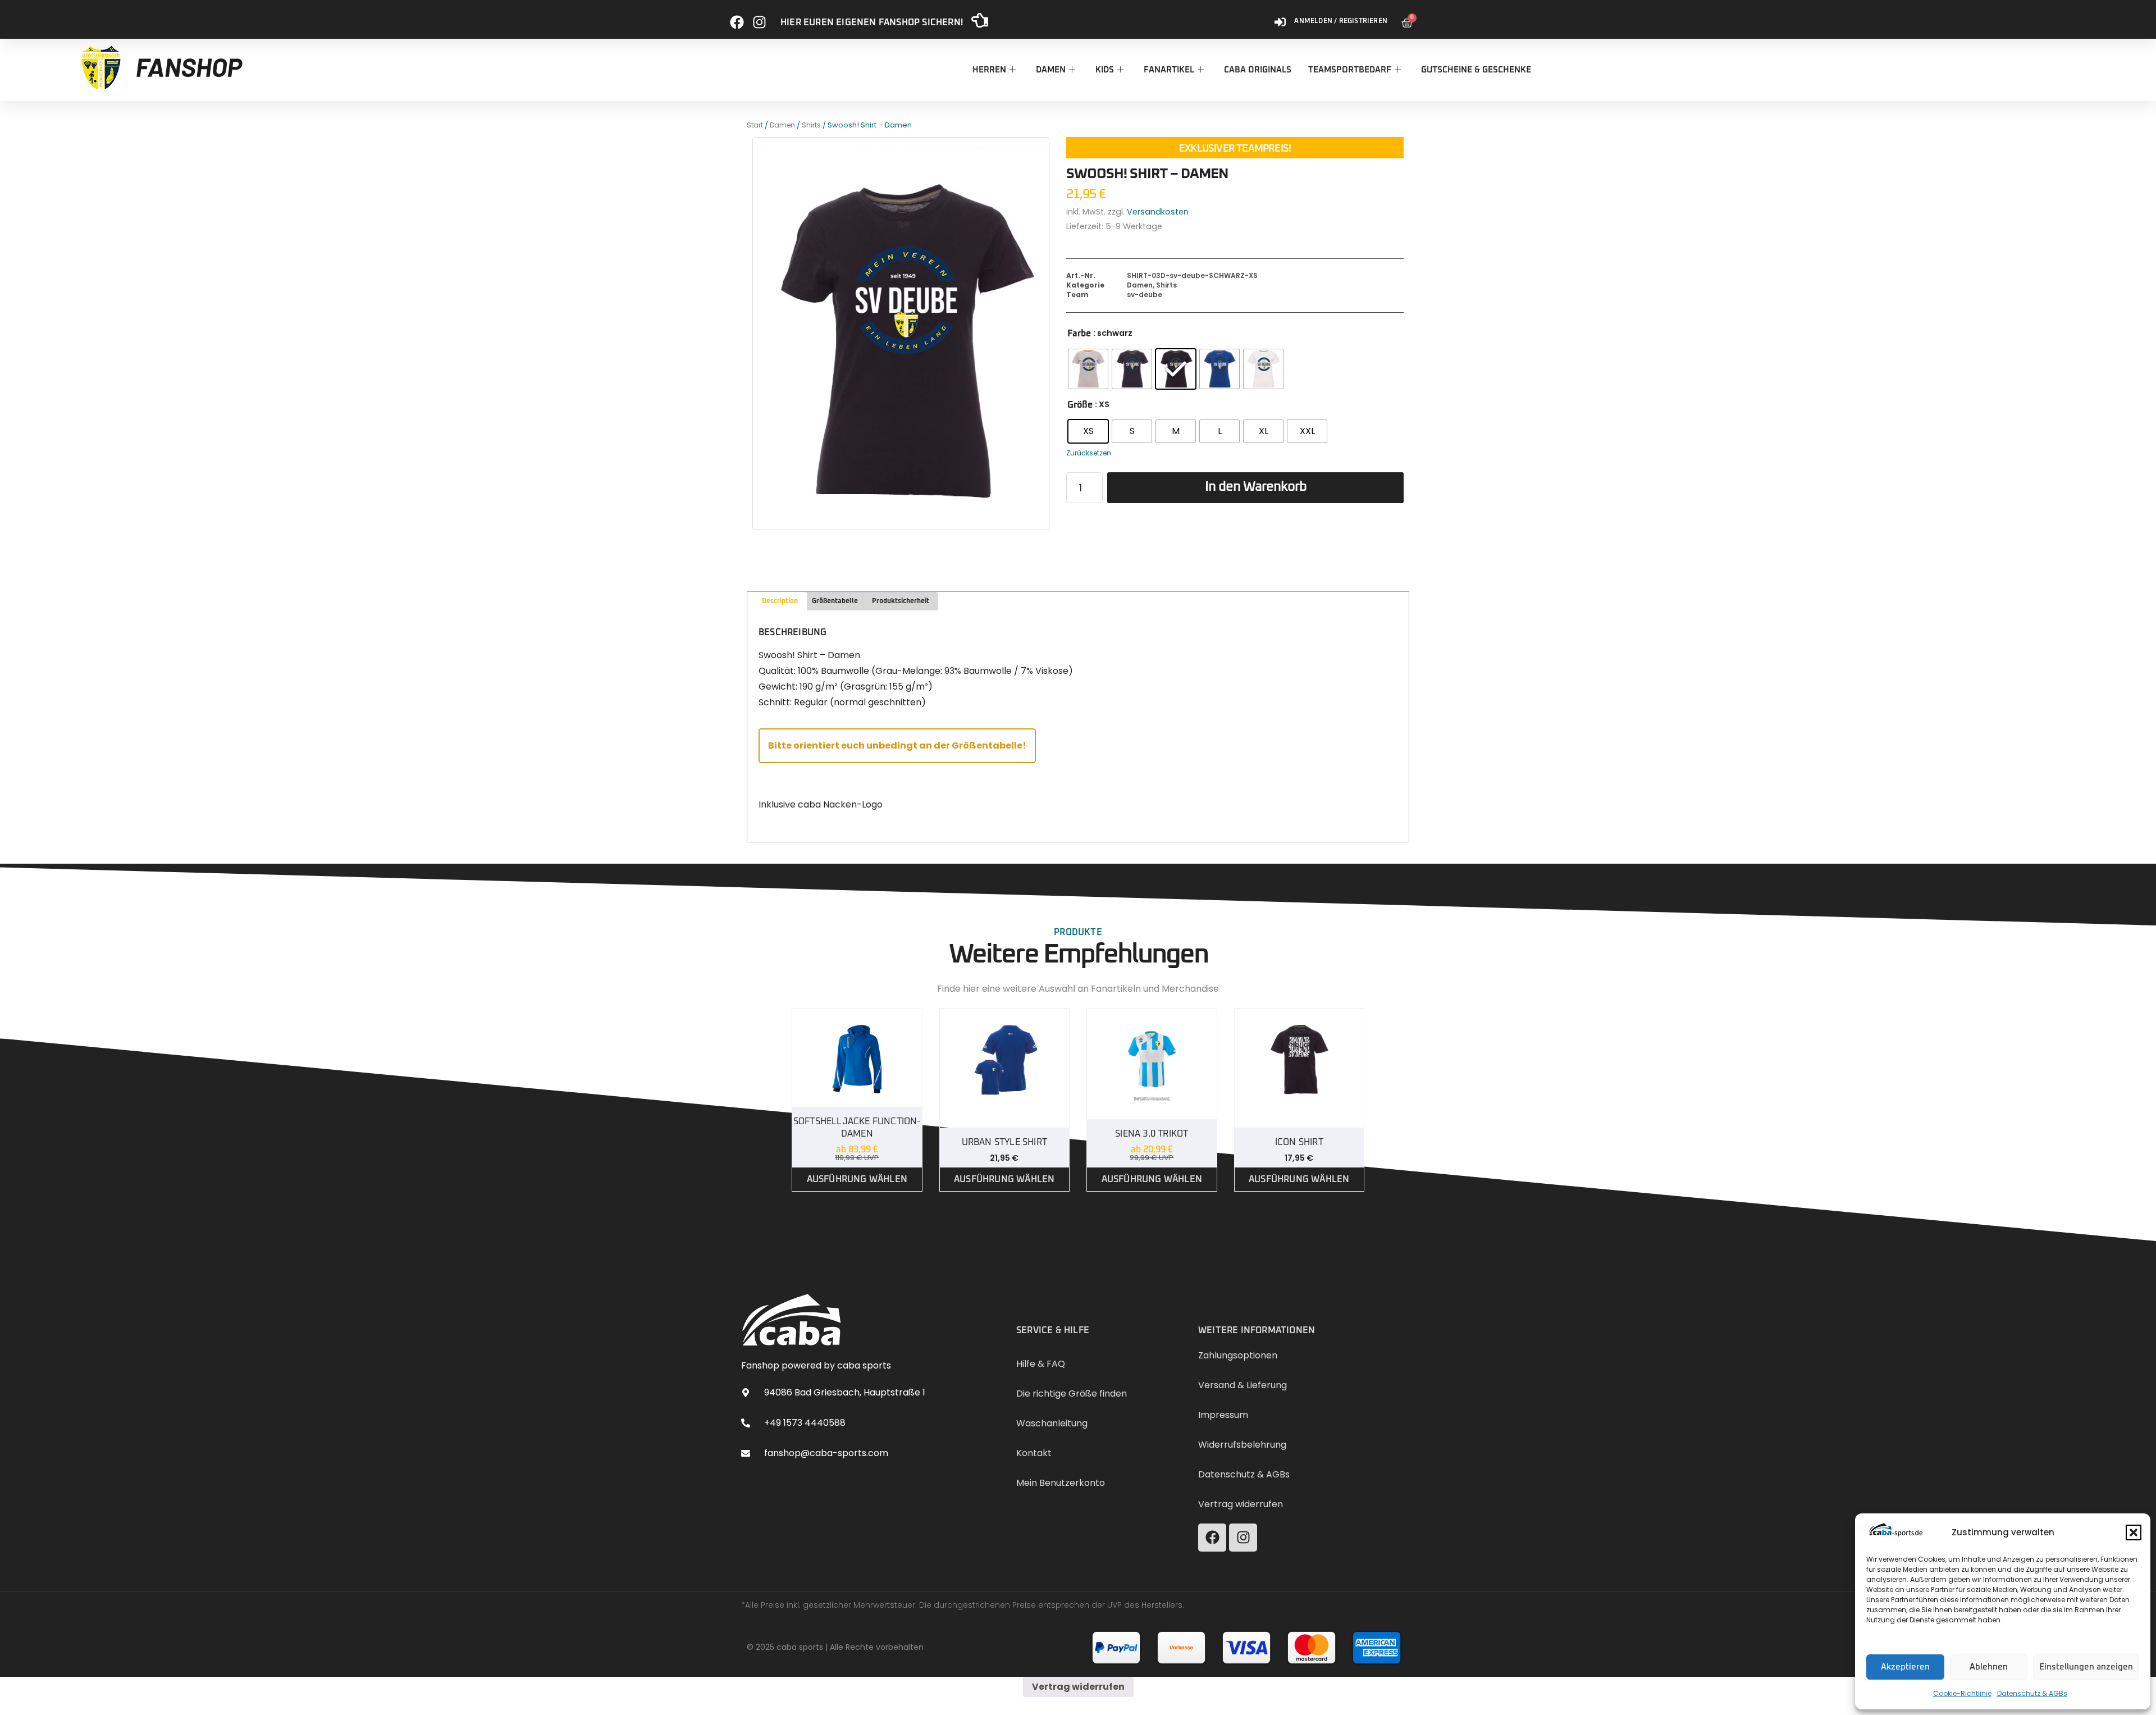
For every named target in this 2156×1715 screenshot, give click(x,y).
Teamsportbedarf (1350, 70)
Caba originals (1258, 70)
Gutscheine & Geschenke (1476, 70)
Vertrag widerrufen (1078, 1687)
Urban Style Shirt (1004, 1142)
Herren (989, 70)
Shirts (811, 125)
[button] (2134, 1532)
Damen (1051, 70)
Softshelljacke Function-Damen (857, 1128)
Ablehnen (1989, 1667)
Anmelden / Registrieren (1341, 21)
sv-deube (1145, 295)
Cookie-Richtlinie (1962, 1693)
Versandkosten (1158, 212)
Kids (1105, 70)
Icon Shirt (1299, 1142)
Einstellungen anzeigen (2086, 1667)
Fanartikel (1169, 70)
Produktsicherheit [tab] (901, 601)
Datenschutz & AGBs (2032, 1693)
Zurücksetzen (1089, 453)
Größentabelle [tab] (835, 601)
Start (755, 125)
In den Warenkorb (1256, 487)
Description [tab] (780, 601)
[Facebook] (737, 18)
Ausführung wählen (857, 1179)
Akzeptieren (1905, 1667)
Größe (1080, 405)
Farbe (1079, 334)
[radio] (1088, 369)
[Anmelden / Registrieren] (1280, 18)
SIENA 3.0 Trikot (1152, 1134)
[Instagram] (759, 18)
